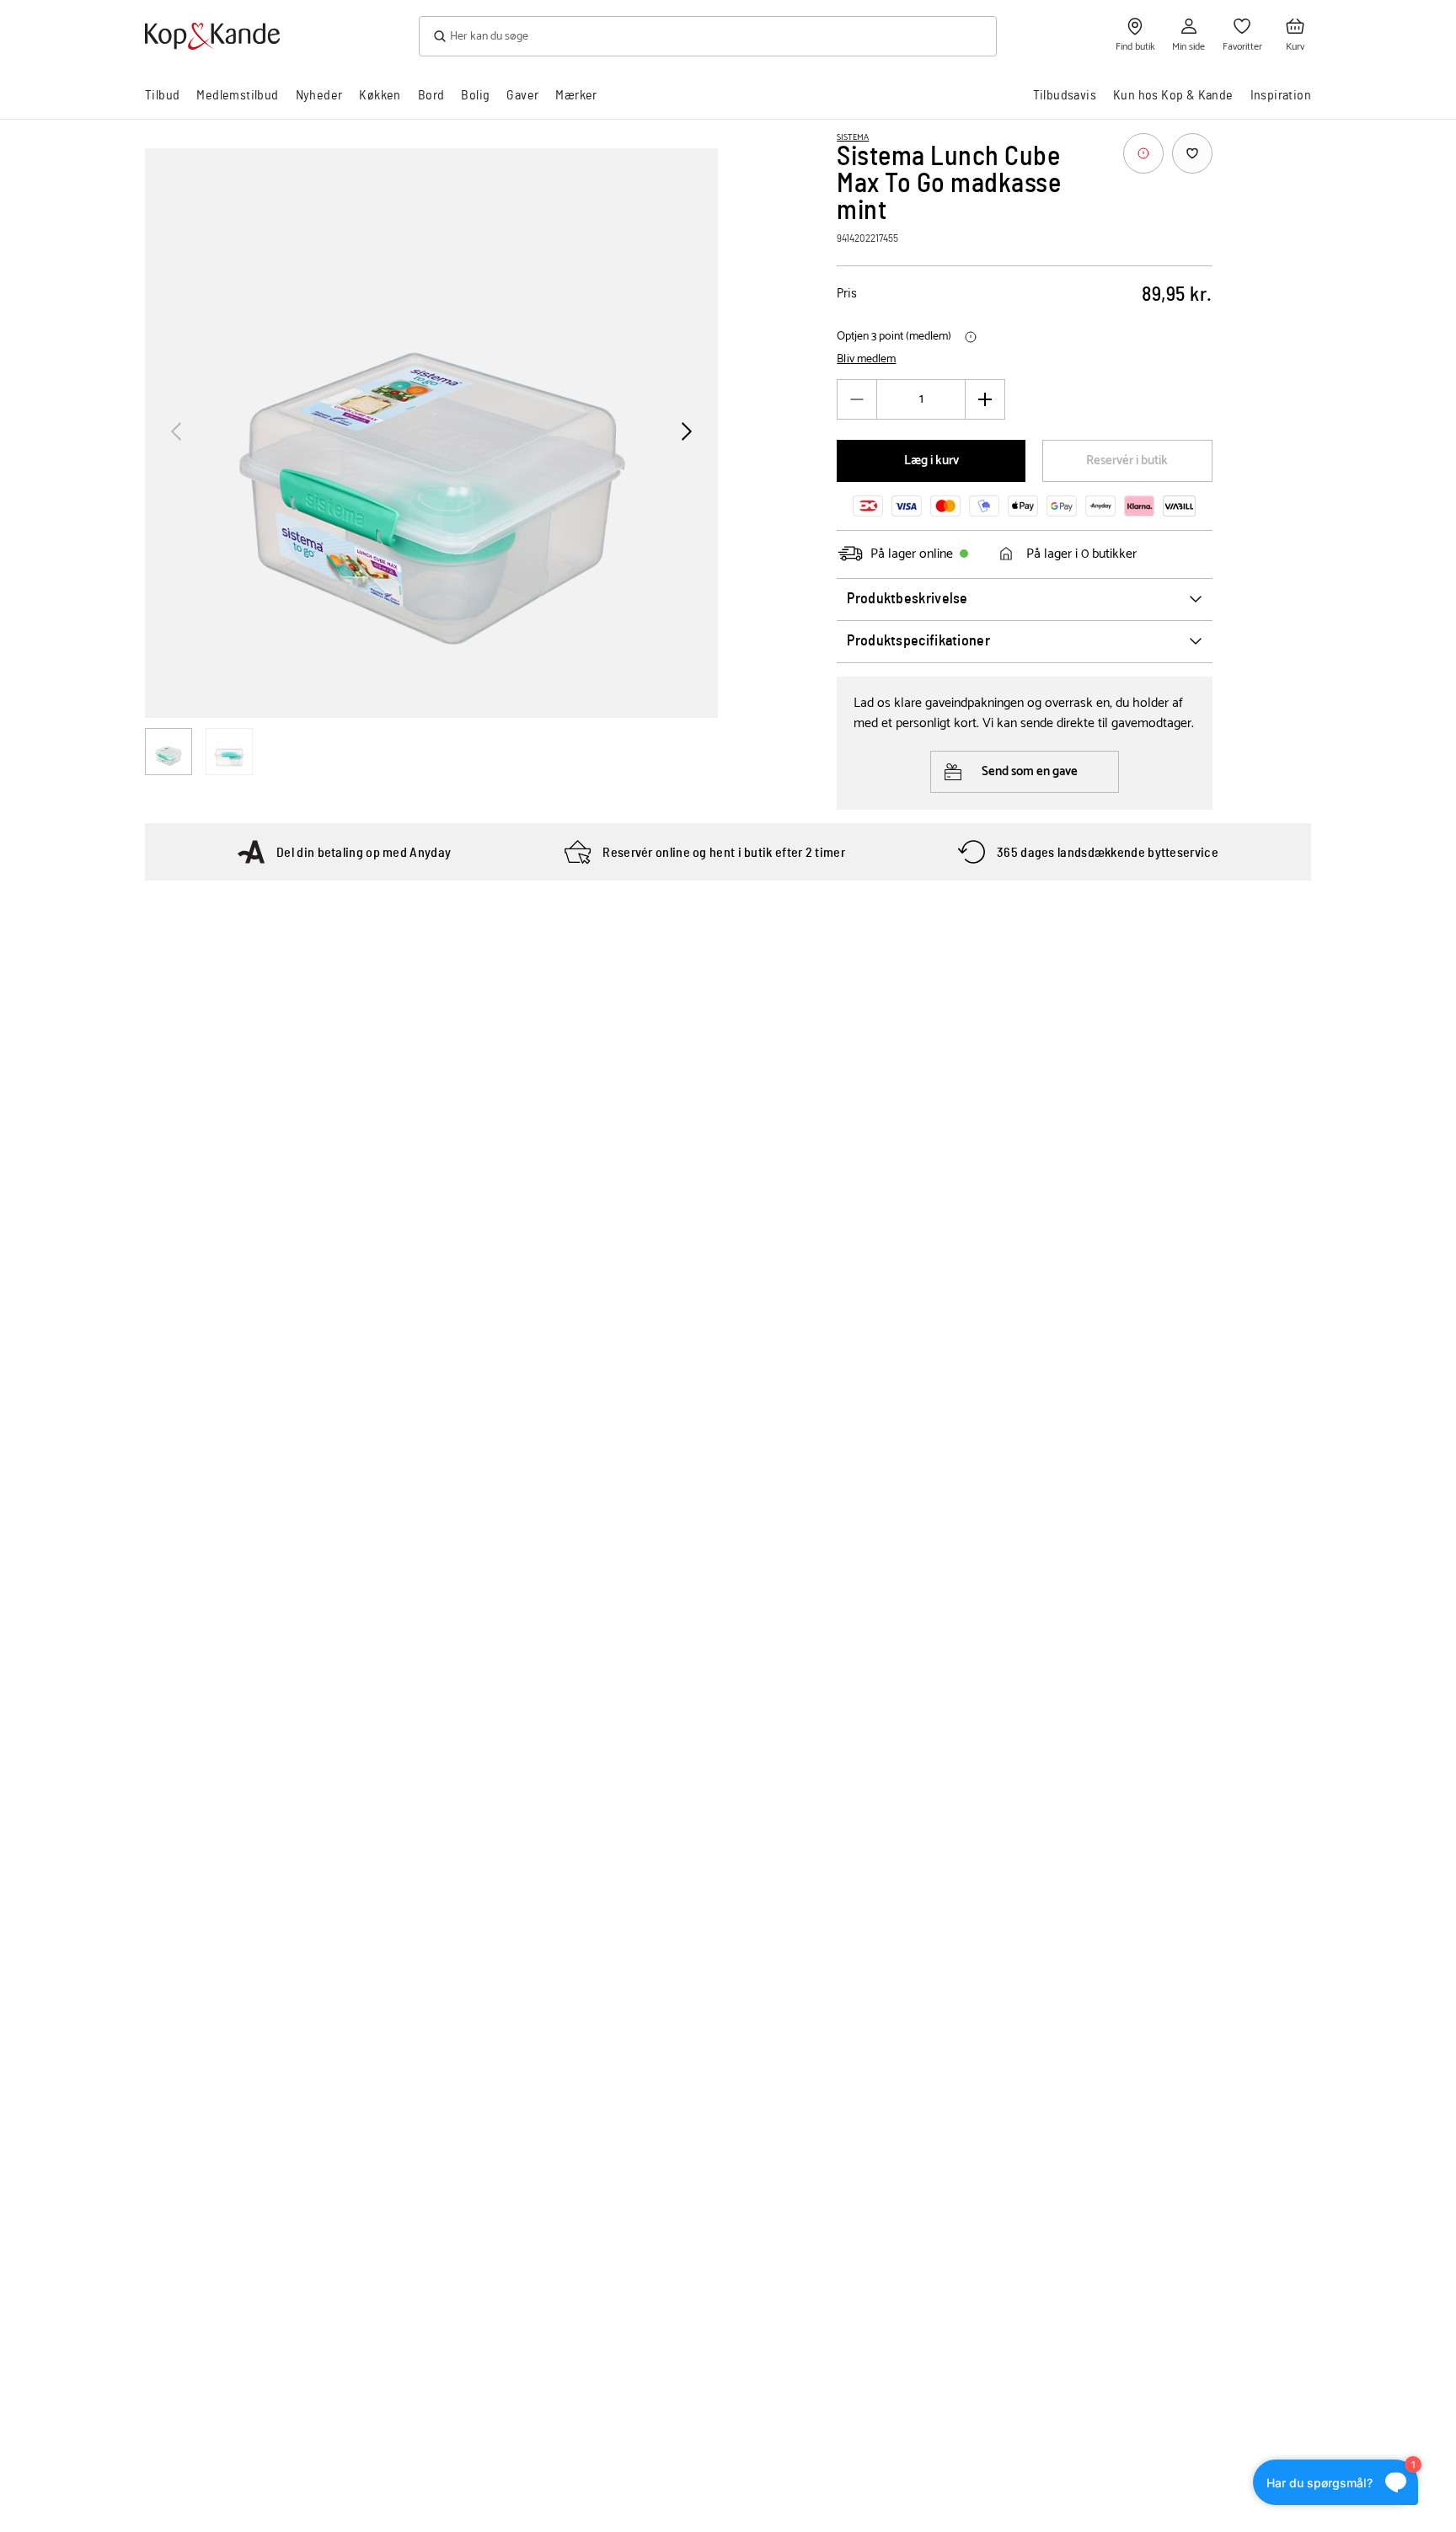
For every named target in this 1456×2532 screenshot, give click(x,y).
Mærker (576, 95)
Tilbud (162, 95)
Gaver (522, 95)
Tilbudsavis (1065, 95)
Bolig (475, 95)
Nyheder (319, 95)
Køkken (380, 95)
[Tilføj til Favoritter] (1192, 153)
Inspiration (1281, 95)
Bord (431, 95)
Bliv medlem (866, 360)
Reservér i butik (1127, 460)
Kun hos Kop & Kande (1173, 95)
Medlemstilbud (237, 95)
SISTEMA (853, 137)
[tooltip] (1143, 153)
